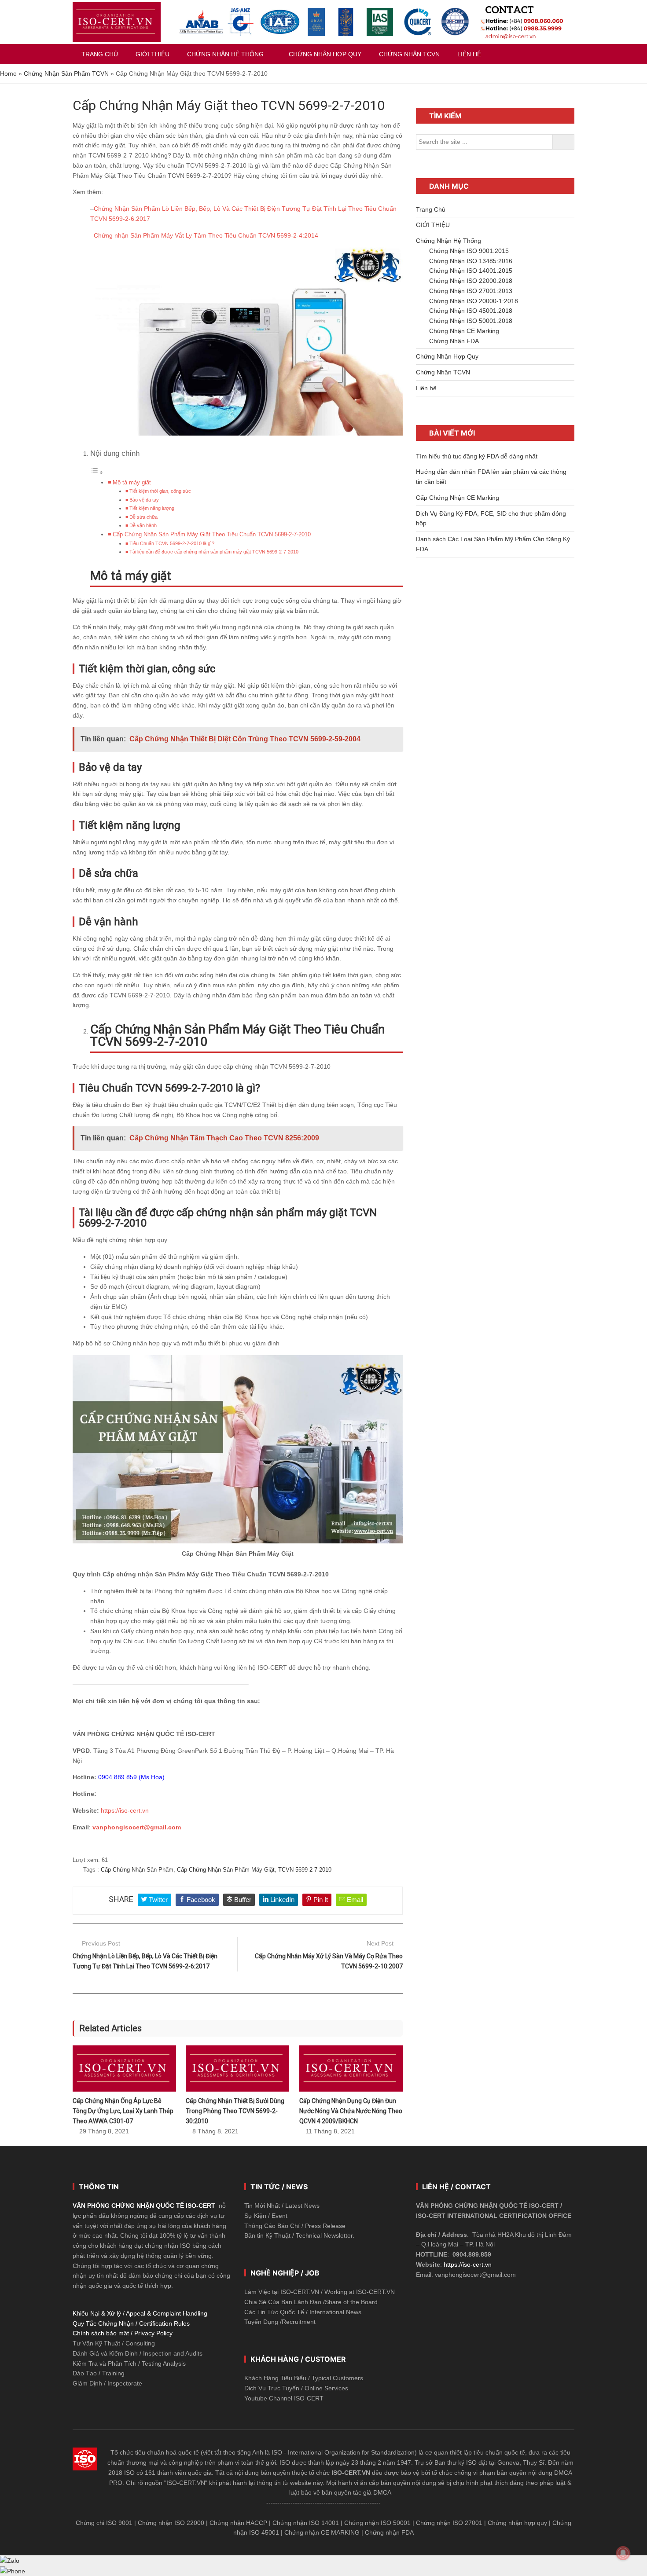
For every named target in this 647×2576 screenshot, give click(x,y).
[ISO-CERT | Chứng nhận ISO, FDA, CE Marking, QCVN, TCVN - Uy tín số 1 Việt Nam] (117, 22)
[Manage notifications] (623, 2553)
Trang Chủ (431, 209)
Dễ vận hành (143, 525)
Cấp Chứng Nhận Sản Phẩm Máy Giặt (226, 1870)
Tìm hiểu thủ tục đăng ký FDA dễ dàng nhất (477, 456)
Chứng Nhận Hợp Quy (447, 356)
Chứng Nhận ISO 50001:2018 (471, 321)
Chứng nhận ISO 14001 (306, 2523)
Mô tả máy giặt (132, 483)
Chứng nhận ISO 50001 (377, 2523)
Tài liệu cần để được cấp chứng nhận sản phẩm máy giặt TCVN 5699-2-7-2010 (214, 552)
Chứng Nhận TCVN (443, 372)
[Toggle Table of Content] (97, 473)
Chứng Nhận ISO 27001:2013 (471, 291)
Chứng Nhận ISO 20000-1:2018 (474, 301)
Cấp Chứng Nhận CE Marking (458, 498)
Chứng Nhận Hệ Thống (448, 241)
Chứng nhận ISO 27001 (449, 2523)
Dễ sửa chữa (143, 517)
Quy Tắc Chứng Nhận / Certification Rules (131, 2323)
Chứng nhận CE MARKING (322, 2532)
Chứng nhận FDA (389, 2532)
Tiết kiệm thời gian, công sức (160, 491)
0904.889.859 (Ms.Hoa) (131, 1777)
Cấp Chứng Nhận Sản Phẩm (137, 1870)
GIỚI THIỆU (433, 225)
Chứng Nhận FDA (454, 341)
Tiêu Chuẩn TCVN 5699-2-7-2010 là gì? (172, 543)
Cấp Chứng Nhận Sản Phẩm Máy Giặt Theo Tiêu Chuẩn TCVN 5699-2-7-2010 (212, 535)
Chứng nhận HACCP (238, 2523)
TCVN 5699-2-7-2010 (305, 1870)
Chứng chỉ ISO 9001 (104, 2523)
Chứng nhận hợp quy (517, 2523)
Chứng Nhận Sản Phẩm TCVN (66, 73)
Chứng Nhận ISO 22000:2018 (471, 281)
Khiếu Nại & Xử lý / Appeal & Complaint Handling (140, 2313)
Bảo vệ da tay (144, 500)
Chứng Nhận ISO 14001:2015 (471, 271)
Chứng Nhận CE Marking (464, 331)
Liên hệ (426, 388)
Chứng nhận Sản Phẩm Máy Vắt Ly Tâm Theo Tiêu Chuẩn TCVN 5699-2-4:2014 (206, 235)
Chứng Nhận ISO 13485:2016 (471, 261)
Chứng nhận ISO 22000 (171, 2523)
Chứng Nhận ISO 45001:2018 (471, 311)
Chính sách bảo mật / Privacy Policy (123, 2333)
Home (8, 73)
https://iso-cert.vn (125, 1810)
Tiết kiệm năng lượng (152, 508)
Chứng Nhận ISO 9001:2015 (469, 251)
